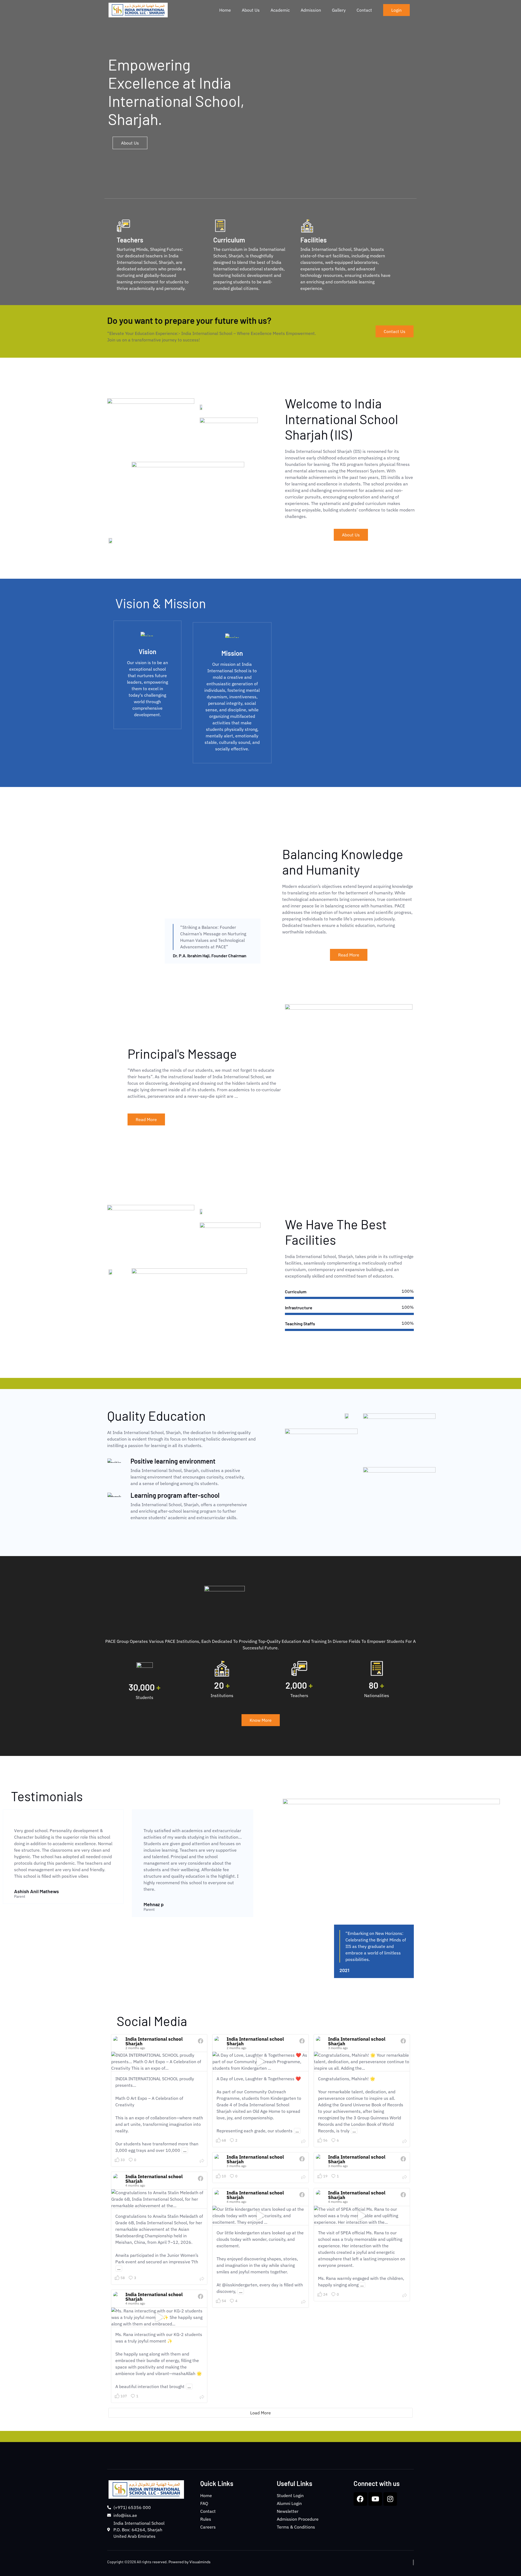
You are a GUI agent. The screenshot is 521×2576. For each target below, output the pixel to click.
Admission (311, 10)
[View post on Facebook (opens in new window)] (201, 2042)
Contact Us (395, 331)
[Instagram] (390, 2499)
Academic (280, 10)
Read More (349, 955)
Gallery (339, 10)
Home (225, 10)
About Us (251, 10)
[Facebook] (360, 2499)
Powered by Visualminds (190, 2562)
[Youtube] (375, 2499)
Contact (364, 10)
